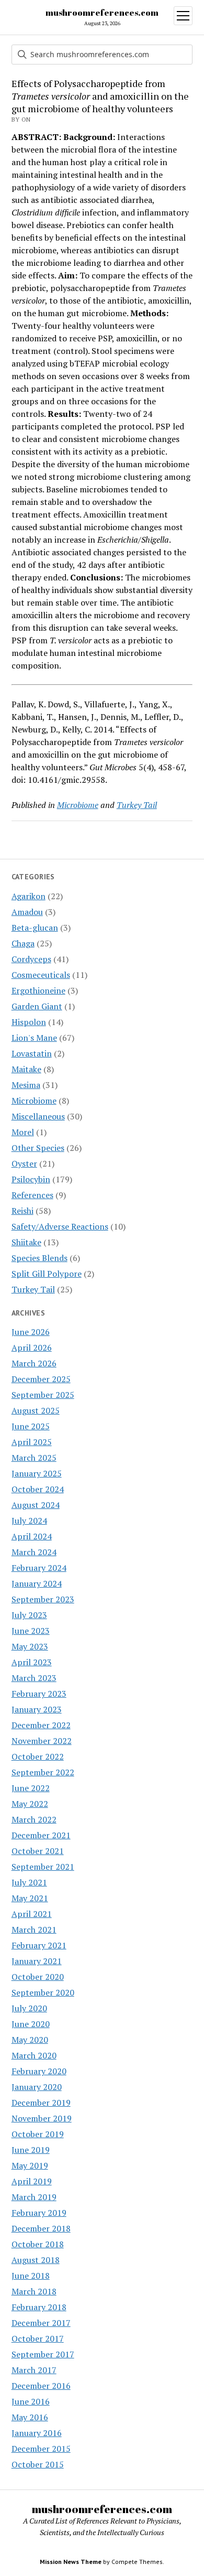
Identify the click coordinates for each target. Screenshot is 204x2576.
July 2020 (29, 2008)
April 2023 (32, 1662)
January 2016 (37, 2433)
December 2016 (41, 2386)
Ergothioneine (38, 990)
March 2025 (34, 1458)
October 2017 (38, 2338)
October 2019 (38, 2134)
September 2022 (43, 1772)
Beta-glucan (35, 928)
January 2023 (37, 1709)
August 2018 (36, 2260)
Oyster (24, 1163)
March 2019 (34, 2197)
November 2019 (42, 2118)
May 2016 (30, 2417)
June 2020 (31, 2024)
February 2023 (39, 1694)
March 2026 (34, 1363)
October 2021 (38, 1851)
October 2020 (38, 1977)
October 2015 (38, 2464)
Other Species (38, 1148)
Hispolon (29, 1022)
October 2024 (38, 1489)
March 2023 (34, 1678)
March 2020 (34, 2055)
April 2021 (32, 1914)
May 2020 (30, 2040)
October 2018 (38, 2244)
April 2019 (32, 2181)
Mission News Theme (71, 2562)
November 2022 (42, 1741)
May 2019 (30, 2165)
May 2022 (30, 1804)
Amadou (27, 912)
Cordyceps (31, 959)
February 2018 (39, 2307)
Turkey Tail (33, 1289)
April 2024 (32, 1536)
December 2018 (41, 2228)
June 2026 (31, 1332)
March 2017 (34, 2370)
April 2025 (32, 1442)
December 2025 (41, 1379)
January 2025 (37, 1473)
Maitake (26, 1069)
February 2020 (39, 2071)
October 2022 (38, 1756)
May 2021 (30, 1898)
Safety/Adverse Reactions (60, 1226)
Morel (23, 1132)
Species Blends (39, 1258)
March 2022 (34, 1819)
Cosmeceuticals (41, 975)
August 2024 (36, 1505)
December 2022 (41, 1725)
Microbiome (34, 1101)
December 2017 (41, 2323)
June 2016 (31, 2401)
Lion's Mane (34, 1038)
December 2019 (41, 2103)
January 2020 (37, 2087)
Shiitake (26, 1242)
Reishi (22, 1211)
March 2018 (34, 2291)
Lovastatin (32, 1053)
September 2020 (43, 1992)
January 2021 (37, 1961)
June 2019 (31, 2150)
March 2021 (34, 1930)
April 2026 (32, 1348)
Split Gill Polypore (47, 1274)
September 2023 (43, 1599)
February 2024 (39, 1568)
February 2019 (39, 2213)
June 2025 (31, 1426)
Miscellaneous (38, 1116)
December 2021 (41, 1835)
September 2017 (43, 2354)
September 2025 (43, 1395)
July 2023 (29, 1615)
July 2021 (29, 1882)
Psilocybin (31, 1179)
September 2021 (43, 1867)
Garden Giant (37, 1006)
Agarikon (29, 896)
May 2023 (30, 1646)
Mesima (26, 1085)
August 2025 (36, 1410)
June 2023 (31, 1631)
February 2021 (39, 1945)
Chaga (23, 943)
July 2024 (29, 1521)
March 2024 (34, 1552)
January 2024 (37, 1583)
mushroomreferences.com (102, 13)
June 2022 (31, 1788)
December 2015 (41, 2449)
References (32, 1195)
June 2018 (31, 2276)
